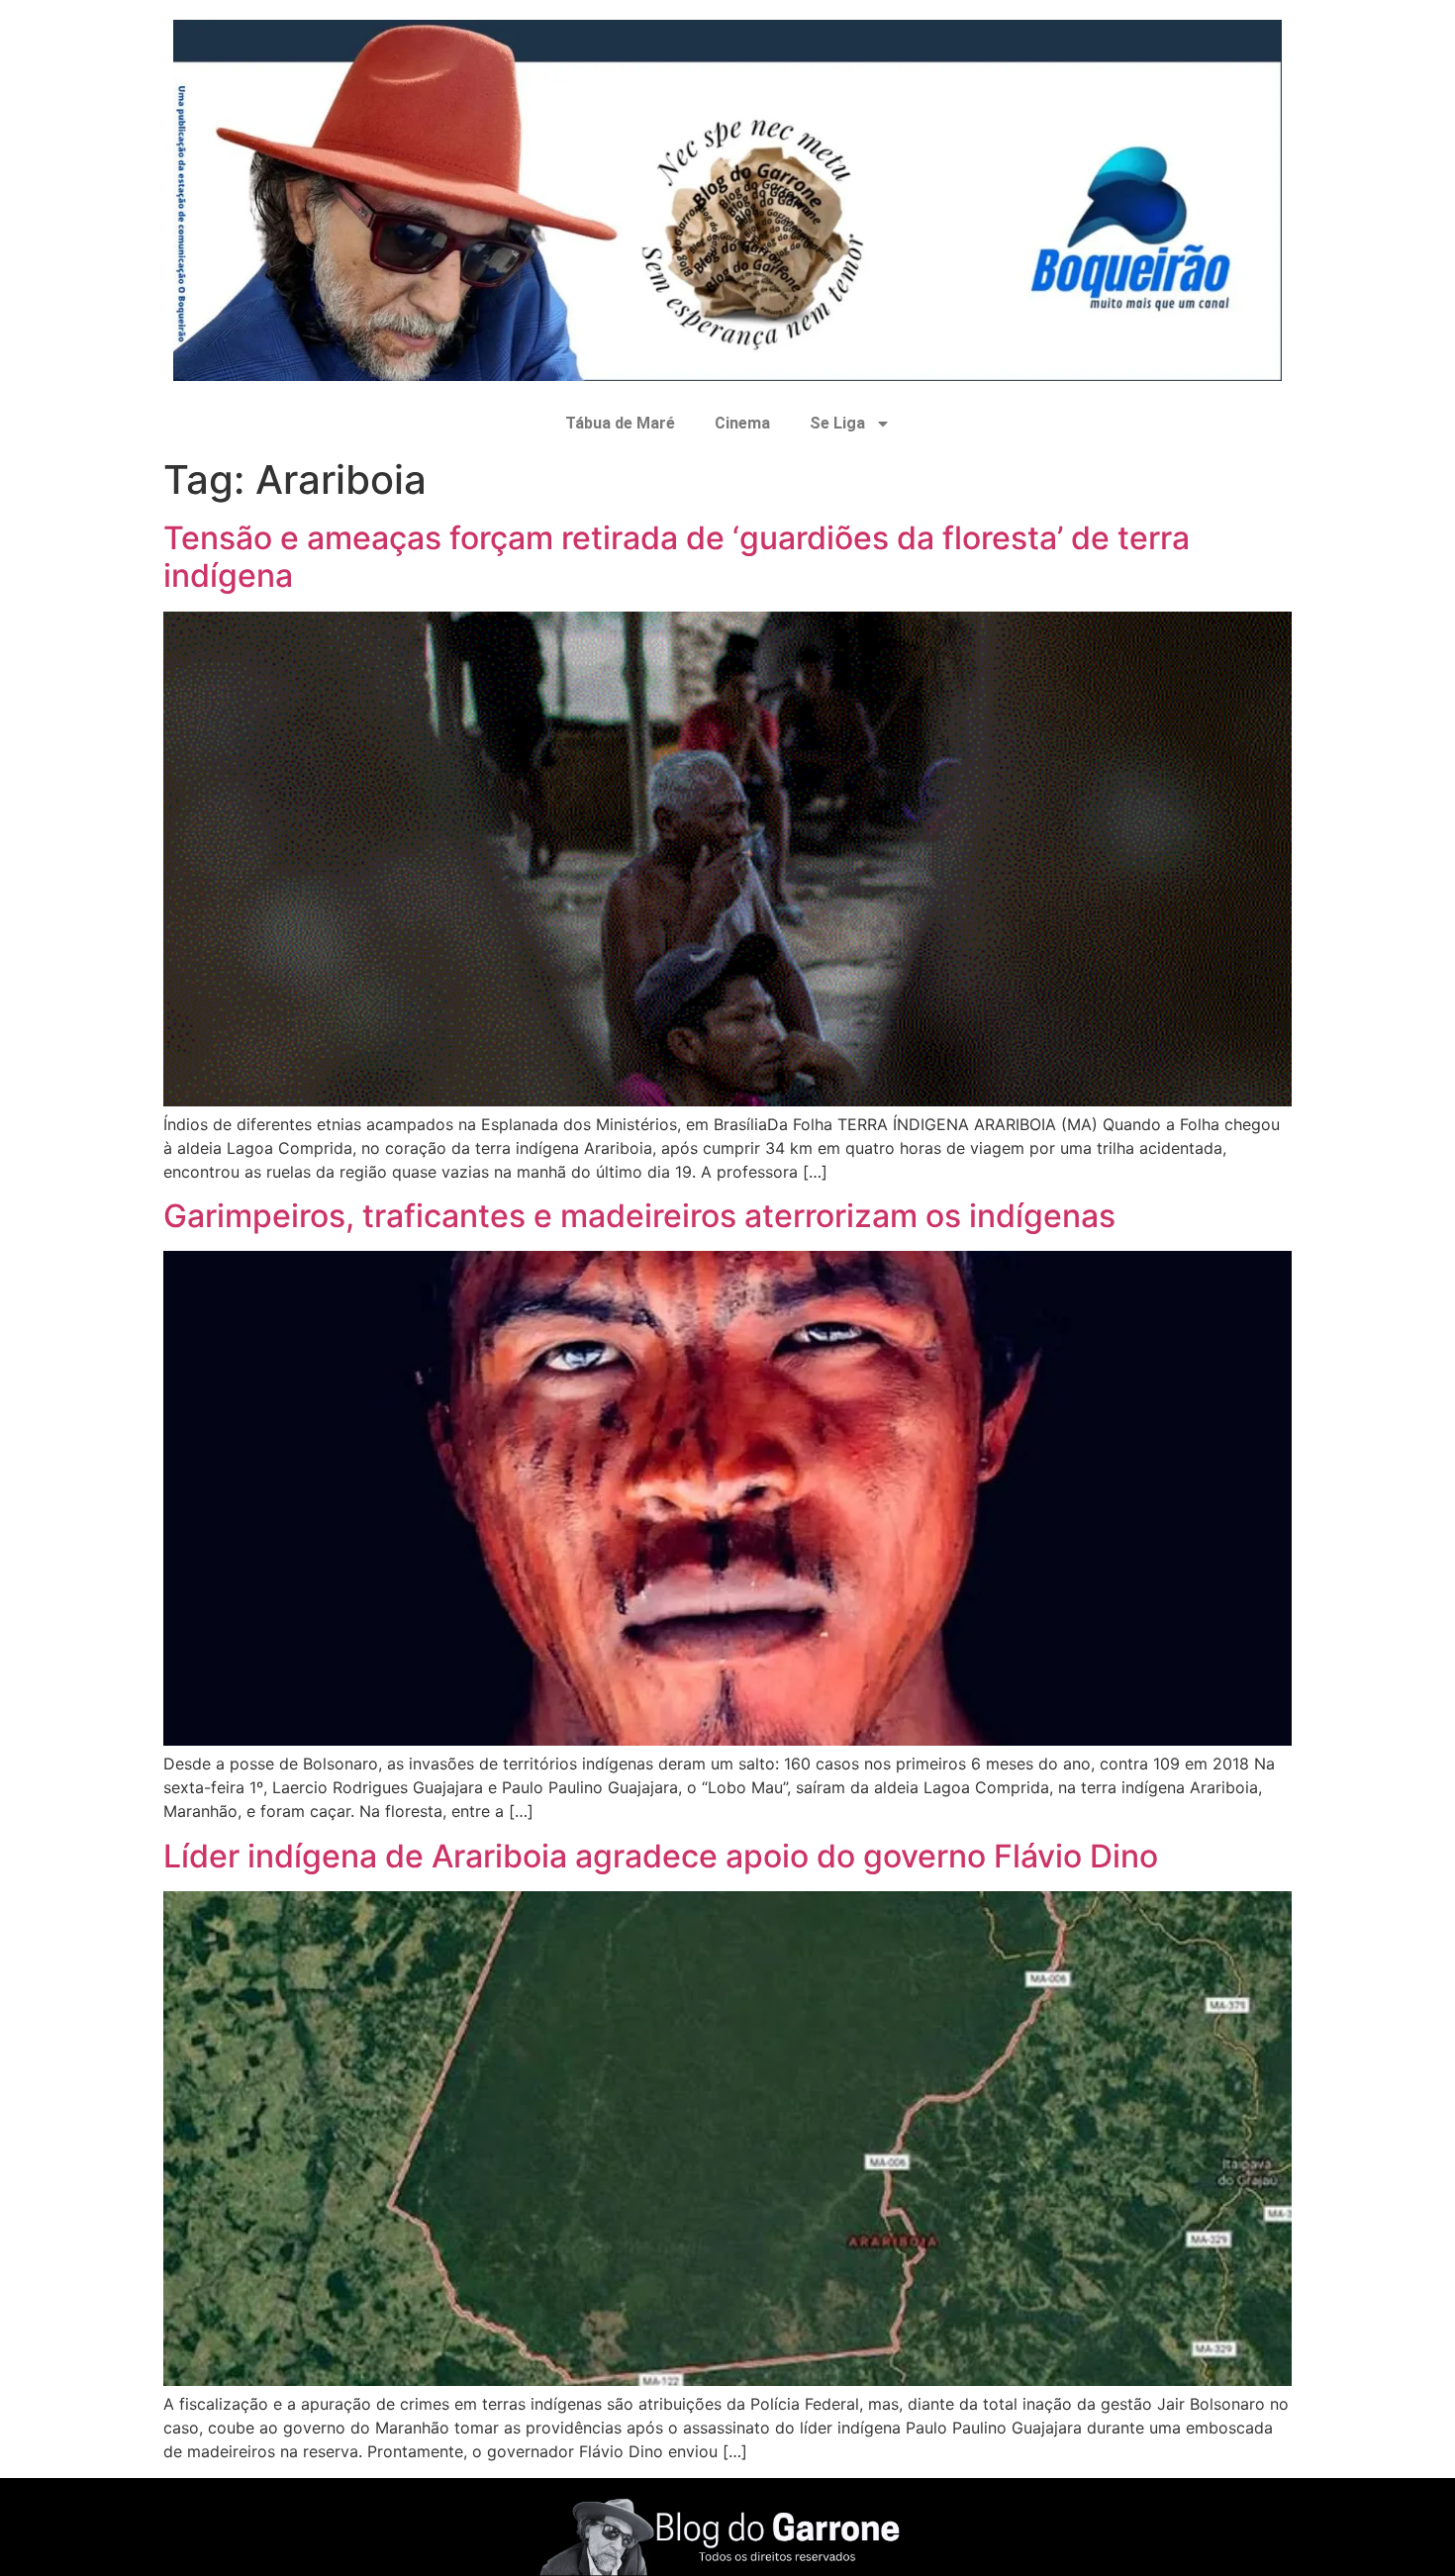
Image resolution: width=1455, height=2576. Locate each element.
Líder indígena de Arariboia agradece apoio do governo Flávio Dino (661, 1856)
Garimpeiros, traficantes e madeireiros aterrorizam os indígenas (639, 1216)
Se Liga (837, 423)
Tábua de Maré (620, 423)
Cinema (742, 423)
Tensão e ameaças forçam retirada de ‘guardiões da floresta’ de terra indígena (677, 557)
